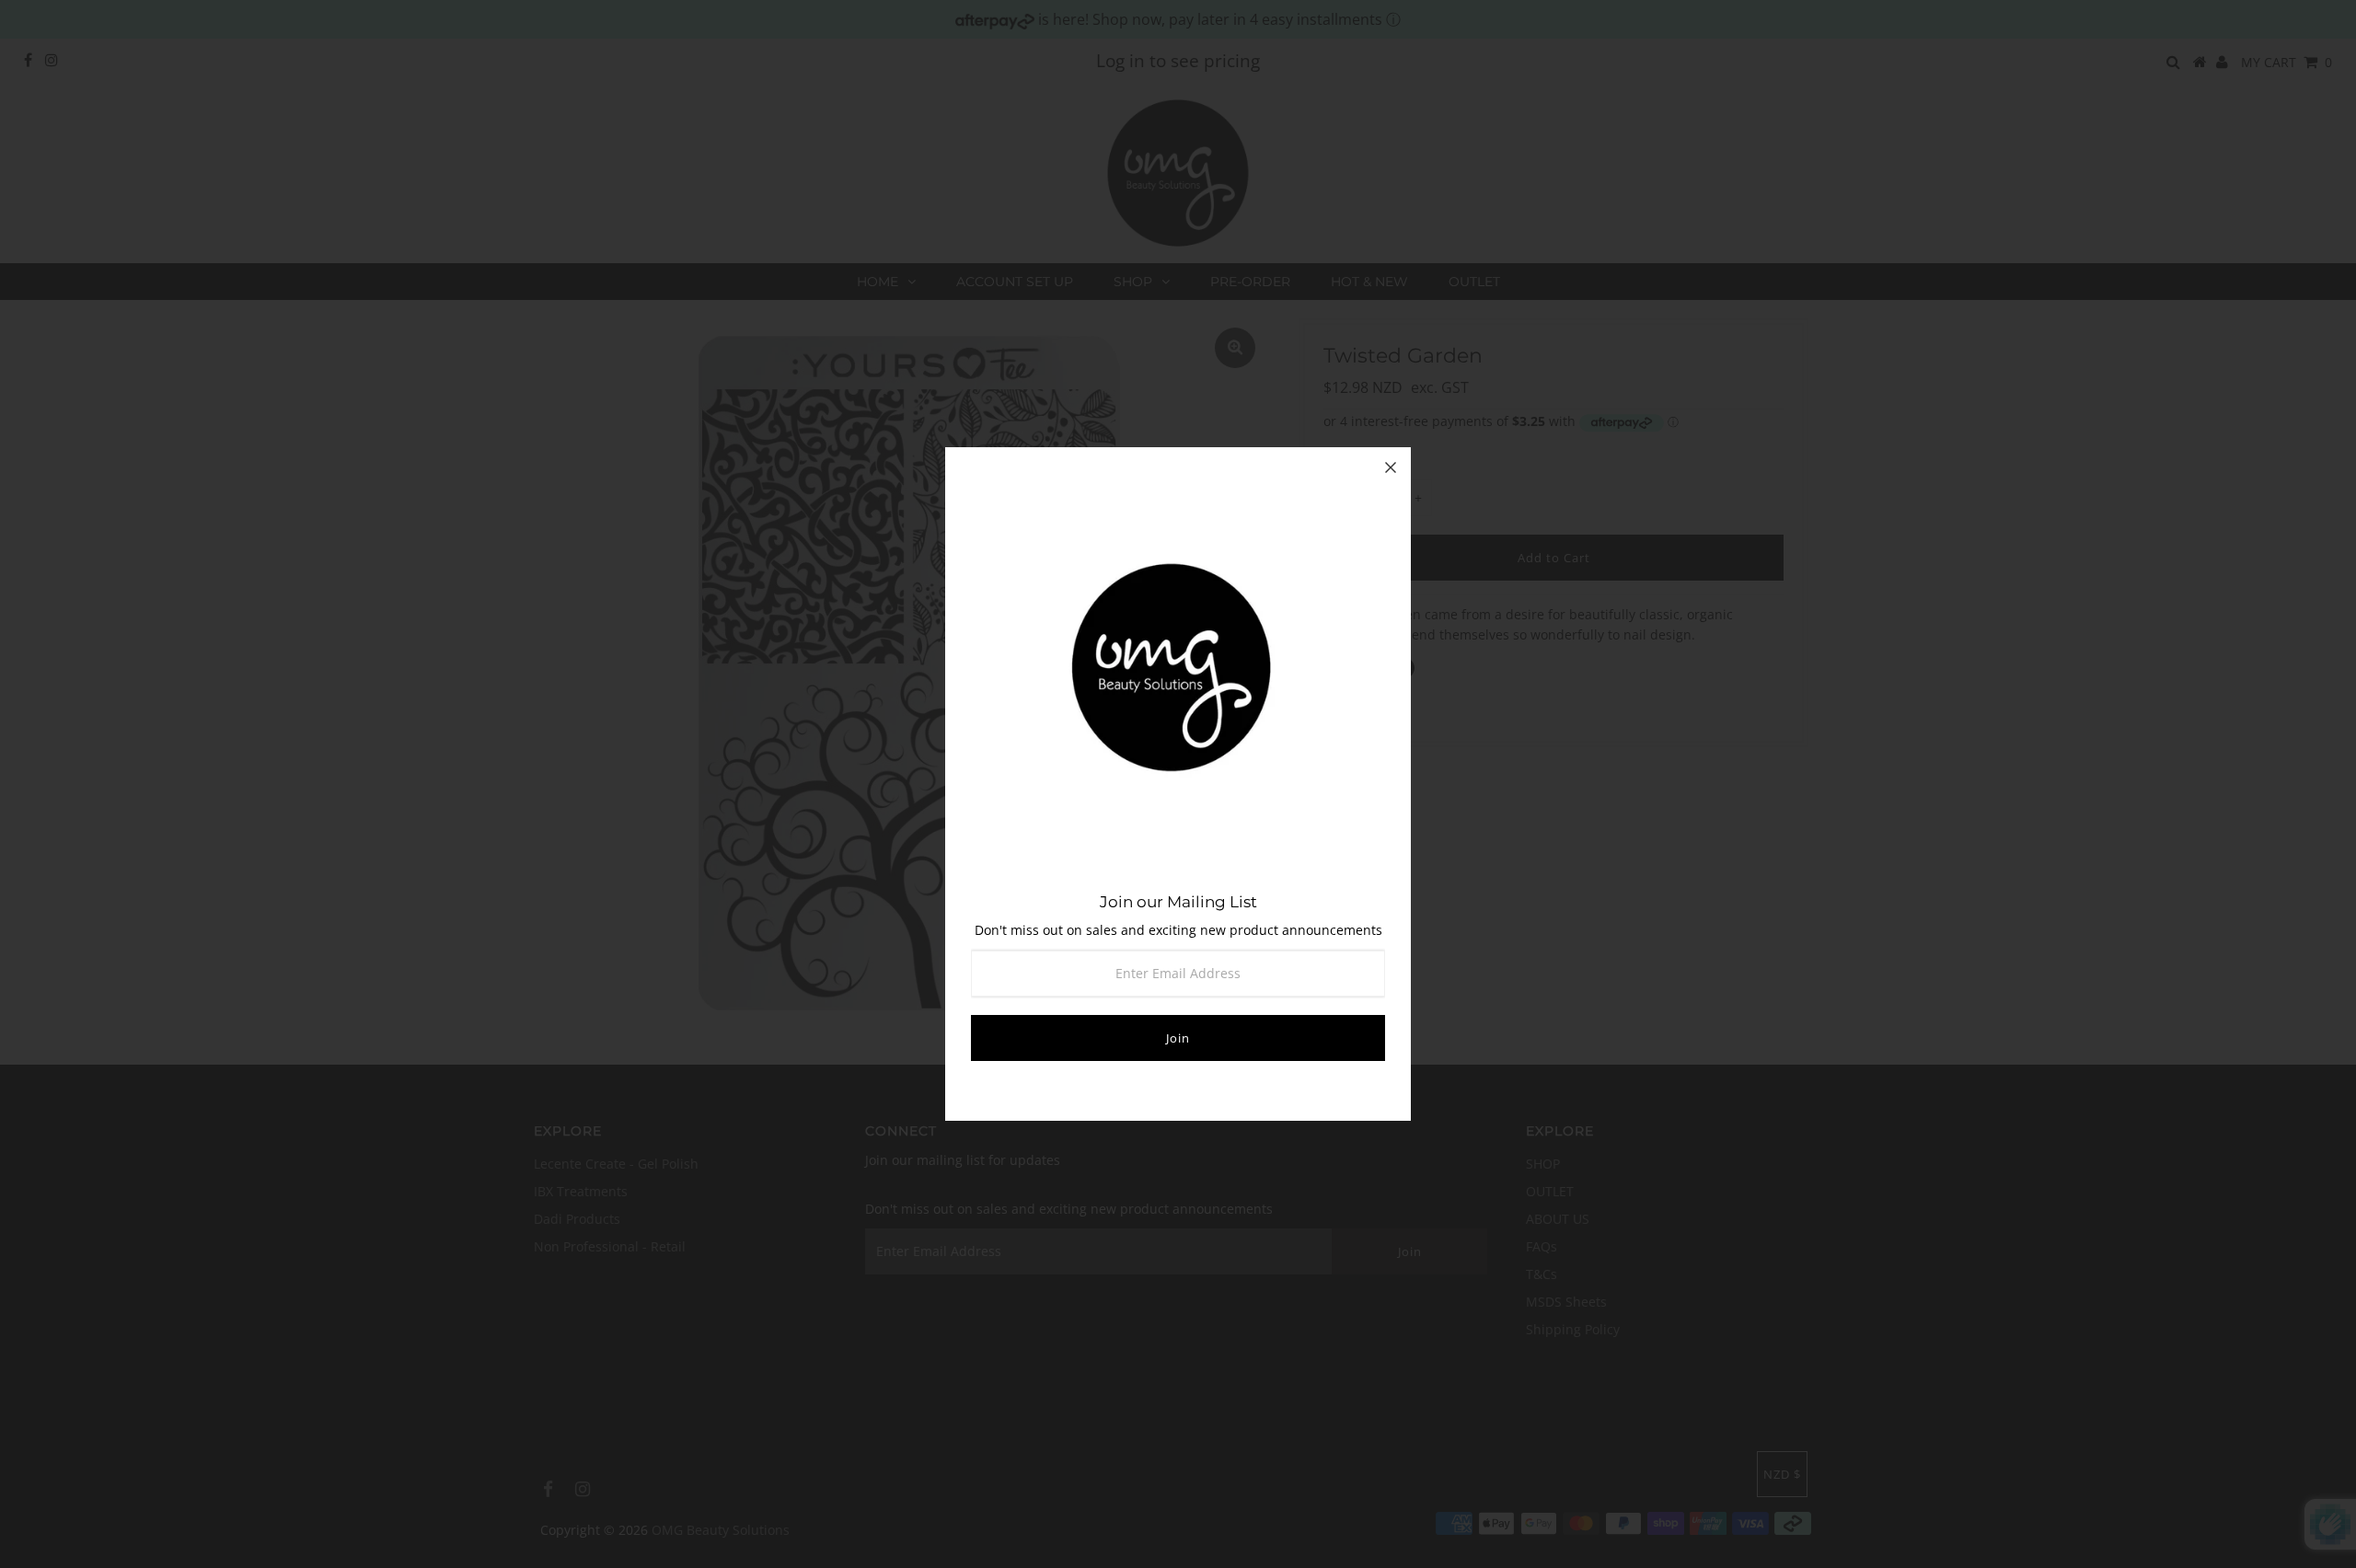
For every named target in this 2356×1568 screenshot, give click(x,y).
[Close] (1391, 467)
